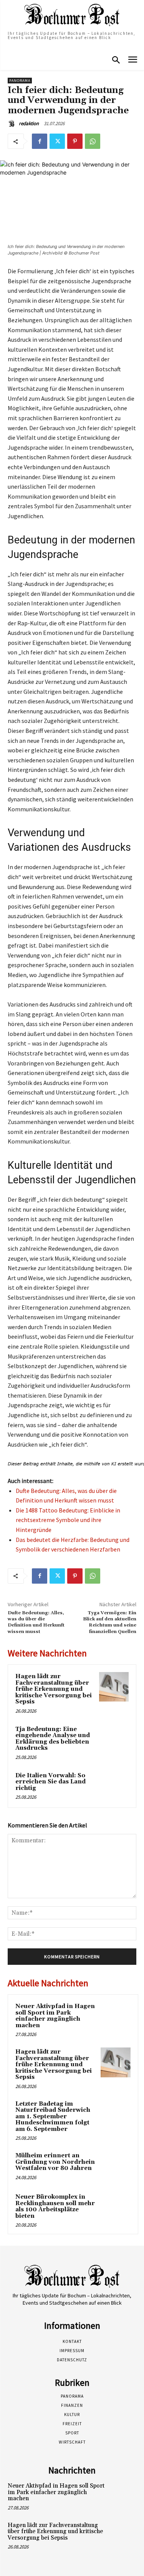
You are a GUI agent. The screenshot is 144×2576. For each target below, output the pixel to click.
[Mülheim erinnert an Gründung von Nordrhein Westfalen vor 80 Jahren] (116, 2166)
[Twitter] (57, 141)
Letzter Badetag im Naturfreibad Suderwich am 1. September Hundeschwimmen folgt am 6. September (53, 2117)
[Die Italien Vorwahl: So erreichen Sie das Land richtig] (114, 1786)
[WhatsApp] (93, 141)
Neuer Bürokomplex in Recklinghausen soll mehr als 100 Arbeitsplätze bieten (55, 2206)
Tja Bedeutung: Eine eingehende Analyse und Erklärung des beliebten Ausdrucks (53, 1739)
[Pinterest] (75, 141)
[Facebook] (40, 141)
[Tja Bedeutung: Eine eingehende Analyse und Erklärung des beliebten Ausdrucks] (114, 1740)
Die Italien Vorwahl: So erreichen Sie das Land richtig (50, 1782)
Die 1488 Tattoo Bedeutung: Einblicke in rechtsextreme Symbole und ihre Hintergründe (68, 1520)
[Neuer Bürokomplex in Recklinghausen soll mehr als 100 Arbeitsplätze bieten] (116, 2207)
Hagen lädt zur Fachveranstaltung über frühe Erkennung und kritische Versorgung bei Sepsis (54, 1689)
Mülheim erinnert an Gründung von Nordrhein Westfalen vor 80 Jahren (55, 2162)
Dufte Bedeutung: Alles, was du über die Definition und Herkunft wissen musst (36, 1622)
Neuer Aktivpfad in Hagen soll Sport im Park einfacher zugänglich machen (55, 2016)
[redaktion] (13, 124)
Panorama (20, 81)
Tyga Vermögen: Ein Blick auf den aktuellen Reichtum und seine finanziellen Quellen (110, 1622)
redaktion (29, 123)
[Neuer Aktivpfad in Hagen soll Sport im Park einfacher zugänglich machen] (116, 2017)
